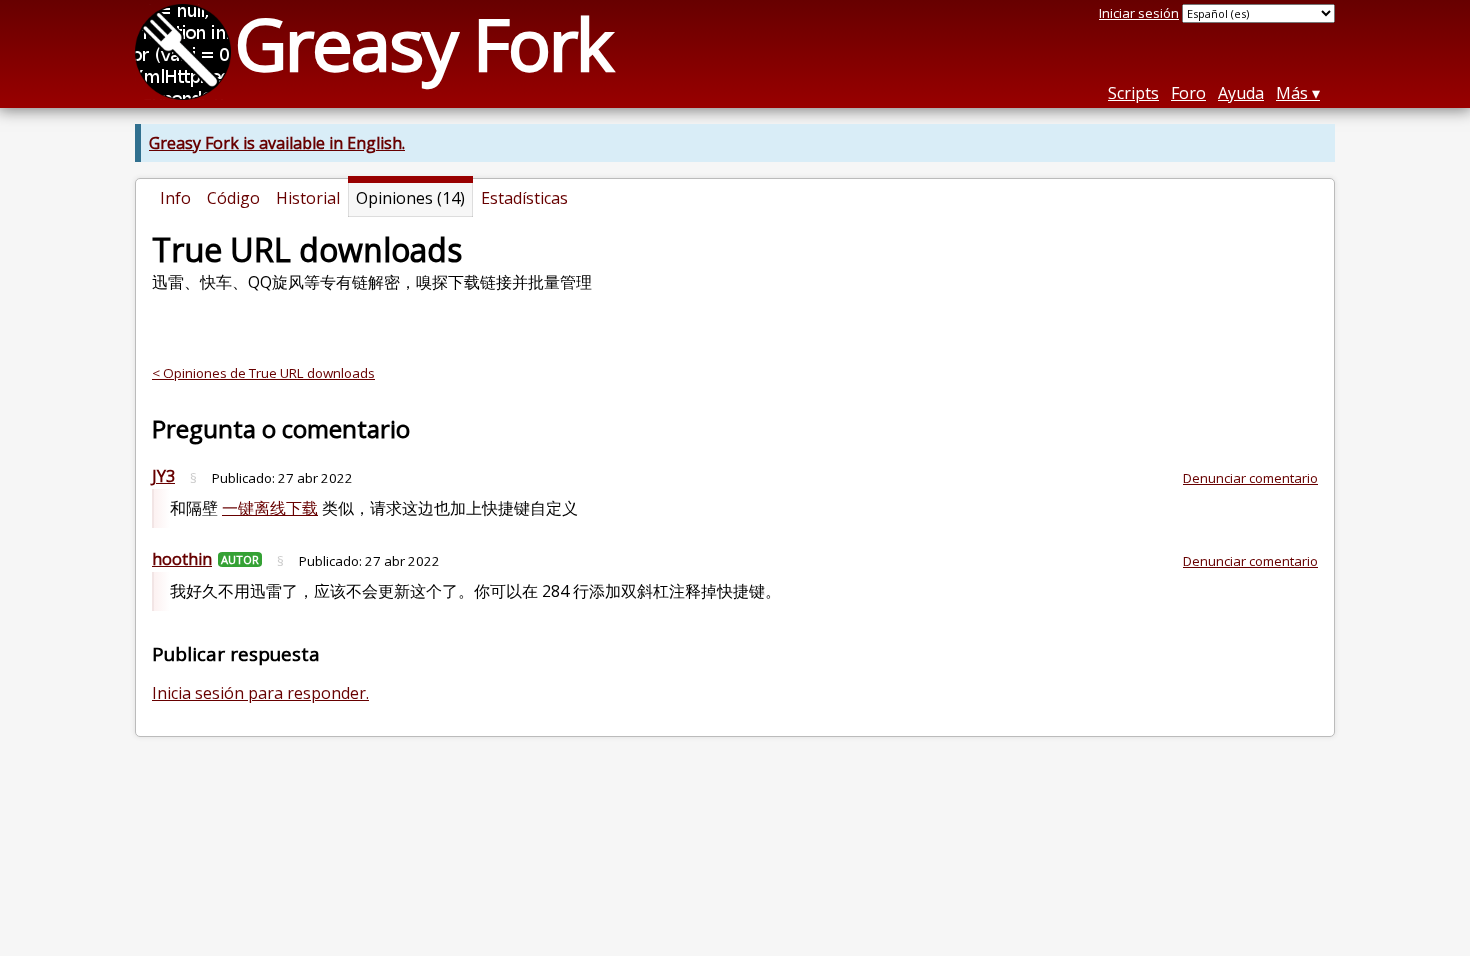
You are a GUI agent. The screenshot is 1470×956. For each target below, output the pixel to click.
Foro (1188, 93)
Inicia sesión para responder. (260, 693)
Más (1292, 93)
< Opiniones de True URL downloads (263, 373)
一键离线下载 (270, 508)
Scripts (1133, 93)
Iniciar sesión (1139, 13)
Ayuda (1241, 93)
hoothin (182, 559)
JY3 (163, 476)
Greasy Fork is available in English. (277, 143)
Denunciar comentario (1250, 478)
